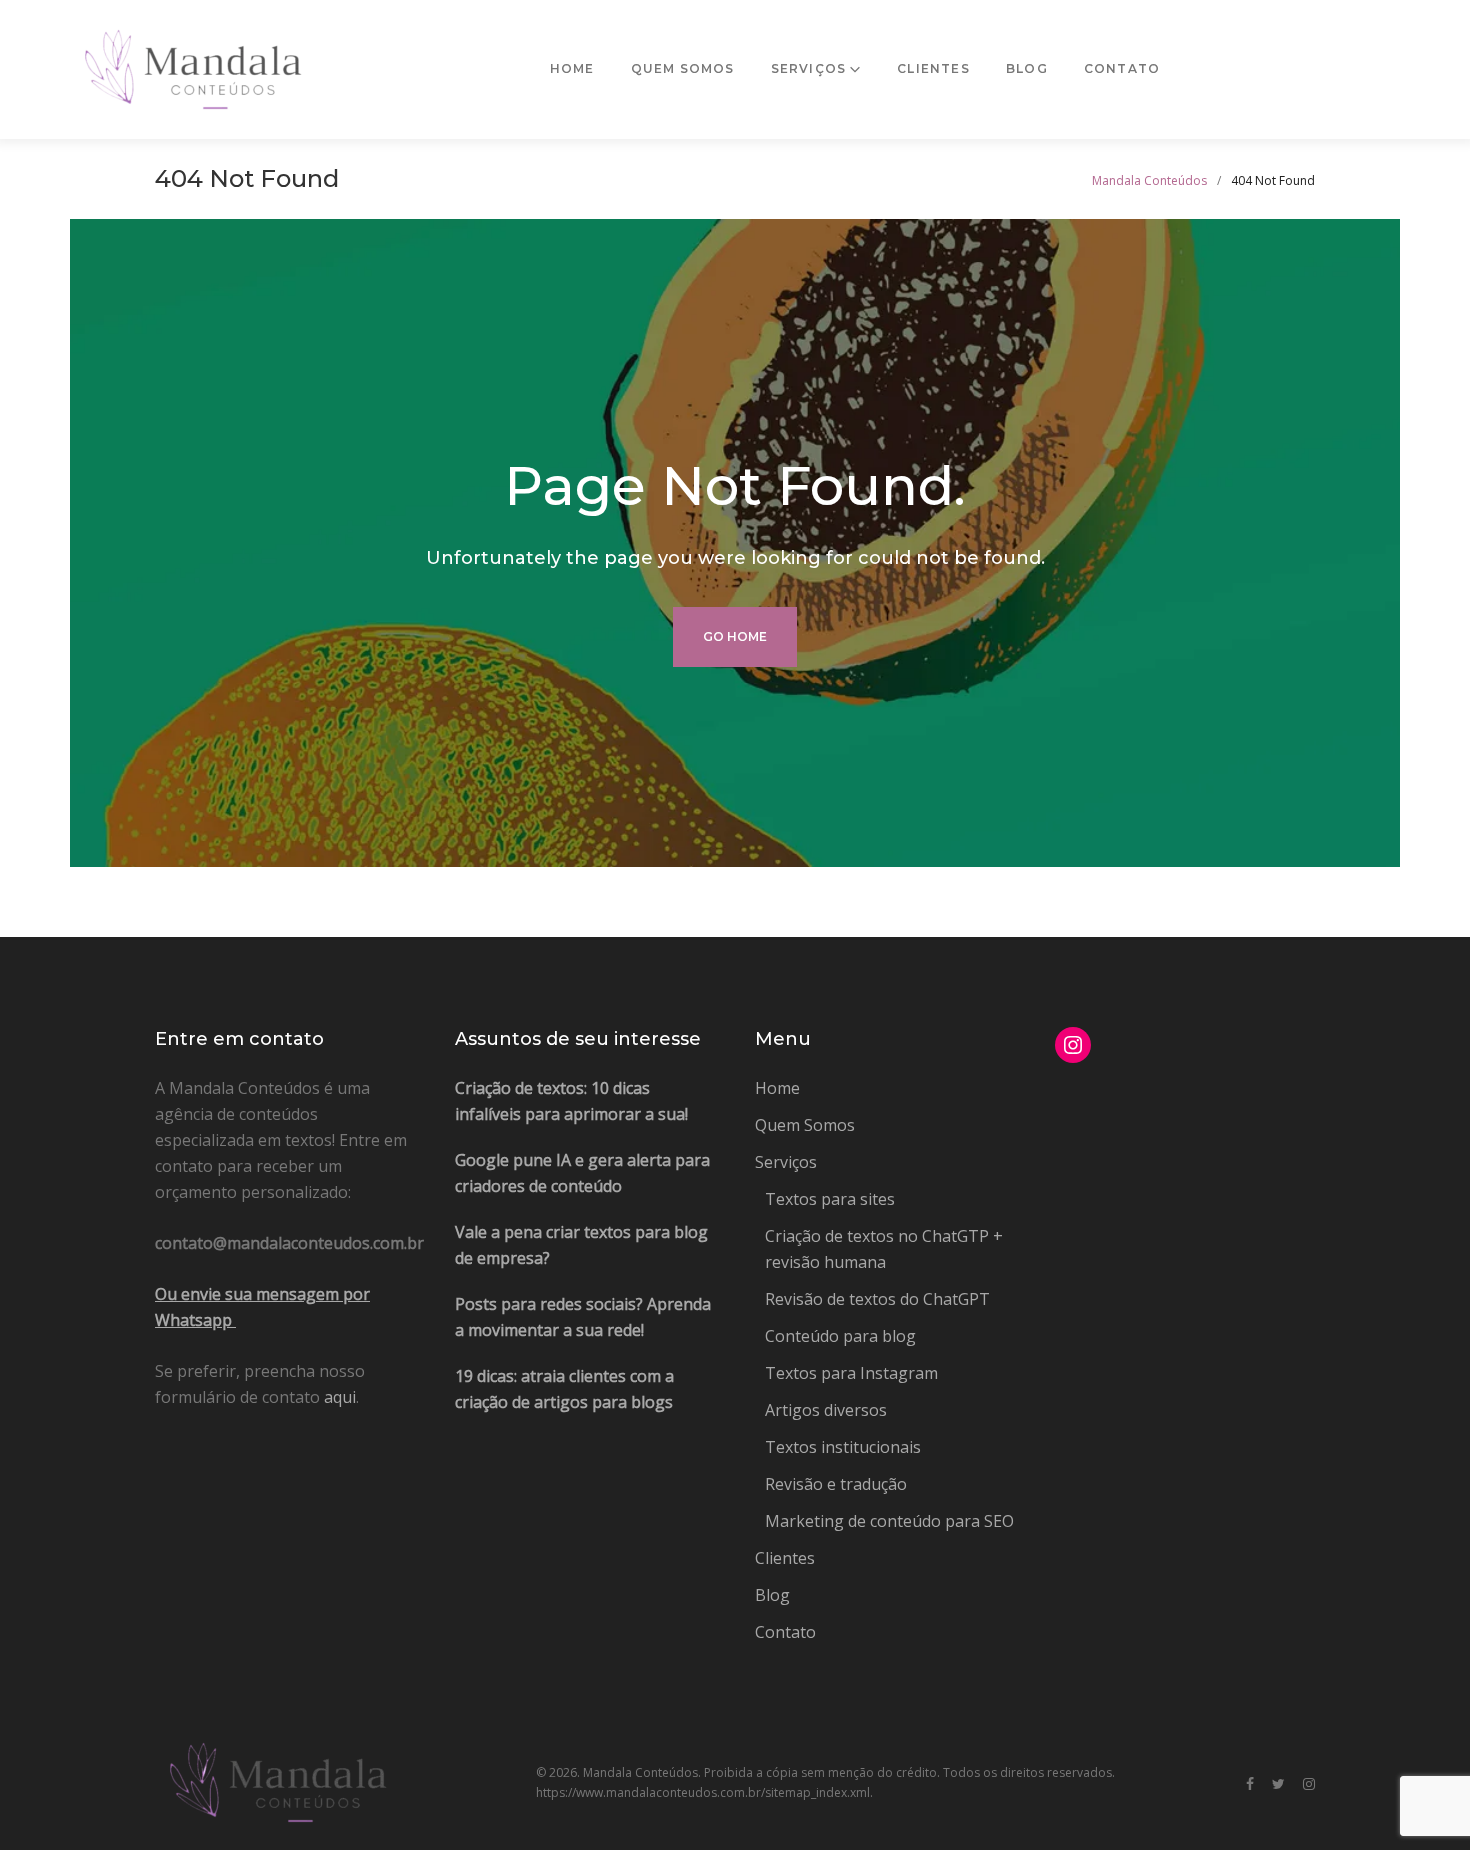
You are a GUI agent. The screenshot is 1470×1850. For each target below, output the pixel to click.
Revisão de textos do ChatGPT (877, 1299)
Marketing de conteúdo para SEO (889, 1521)
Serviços (809, 68)
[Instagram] (1309, 1784)
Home (572, 68)
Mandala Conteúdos (1149, 180)
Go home (735, 636)
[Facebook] (1250, 1784)
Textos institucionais (843, 1447)
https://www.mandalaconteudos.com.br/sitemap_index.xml (703, 1792)
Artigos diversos (826, 1410)
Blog (1027, 68)
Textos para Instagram (851, 1373)
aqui (340, 1397)
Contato (1122, 68)
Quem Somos (683, 68)
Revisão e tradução (836, 1484)
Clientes (933, 68)
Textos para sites (830, 1199)
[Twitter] (1278, 1784)
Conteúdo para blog (840, 1336)
